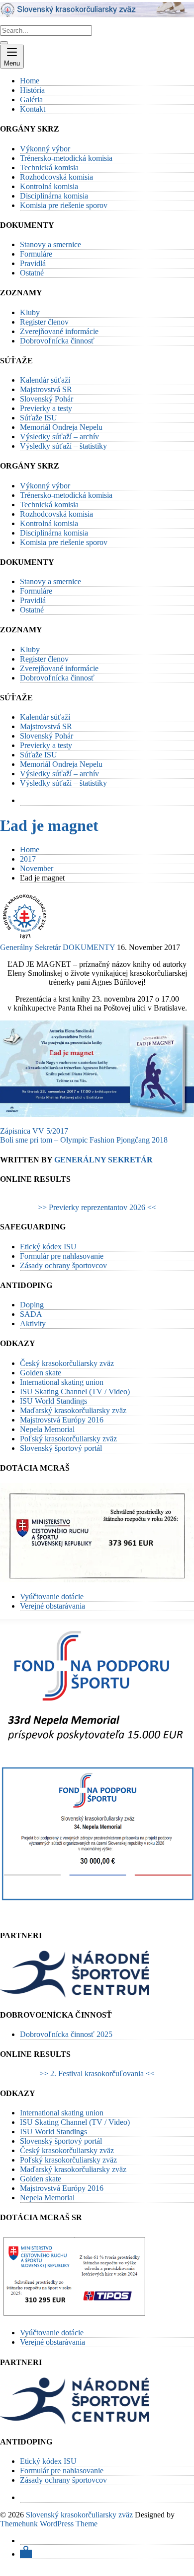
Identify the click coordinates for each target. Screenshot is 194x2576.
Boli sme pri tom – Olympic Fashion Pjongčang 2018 (84, 1140)
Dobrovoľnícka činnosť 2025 (66, 2034)
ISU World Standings (53, 1401)
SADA (31, 1314)
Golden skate (41, 1373)
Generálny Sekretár (30, 947)
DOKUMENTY (89, 947)
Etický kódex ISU (48, 1247)
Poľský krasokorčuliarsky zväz (68, 1439)
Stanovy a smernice (50, 244)
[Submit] (4, 43)
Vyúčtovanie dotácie (52, 1596)
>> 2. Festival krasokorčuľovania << (97, 2073)
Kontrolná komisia (49, 186)
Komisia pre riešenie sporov (64, 205)
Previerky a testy (46, 408)
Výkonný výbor (45, 149)
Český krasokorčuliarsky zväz (67, 1363)
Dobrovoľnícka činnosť (57, 341)
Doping (32, 1305)
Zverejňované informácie (59, 331)
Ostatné (32, 273)
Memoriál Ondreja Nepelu (61, 427)
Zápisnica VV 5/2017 (34, 1131)
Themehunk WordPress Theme (49, 2524)
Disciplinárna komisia (54, 196)
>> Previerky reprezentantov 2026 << (97, 1207)
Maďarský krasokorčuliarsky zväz (73, 1410)
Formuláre (36, 254)
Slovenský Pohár (47, 399)
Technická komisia (49, 168)
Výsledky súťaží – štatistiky (63, 446)
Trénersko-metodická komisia (66, 158)
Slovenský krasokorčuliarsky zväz (79, 2515)
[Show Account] (26, 2554)
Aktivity (33, 1323)
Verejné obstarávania (52, 1606)
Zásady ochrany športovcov (63, 1265)
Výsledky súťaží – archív (59, 437)
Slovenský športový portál (61, 1448)
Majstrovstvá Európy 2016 (62, 1420)
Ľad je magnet (49, 825)
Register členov (44, 322)
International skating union (62, 1382)
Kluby (30, 312)
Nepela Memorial (47, 1429)
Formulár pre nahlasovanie (62, 1256)
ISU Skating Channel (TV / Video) (75, 1391)
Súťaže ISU (39, 418)
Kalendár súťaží (45, 380)
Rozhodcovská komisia (56, 177)
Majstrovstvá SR (46, 389)
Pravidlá (33, 263)
